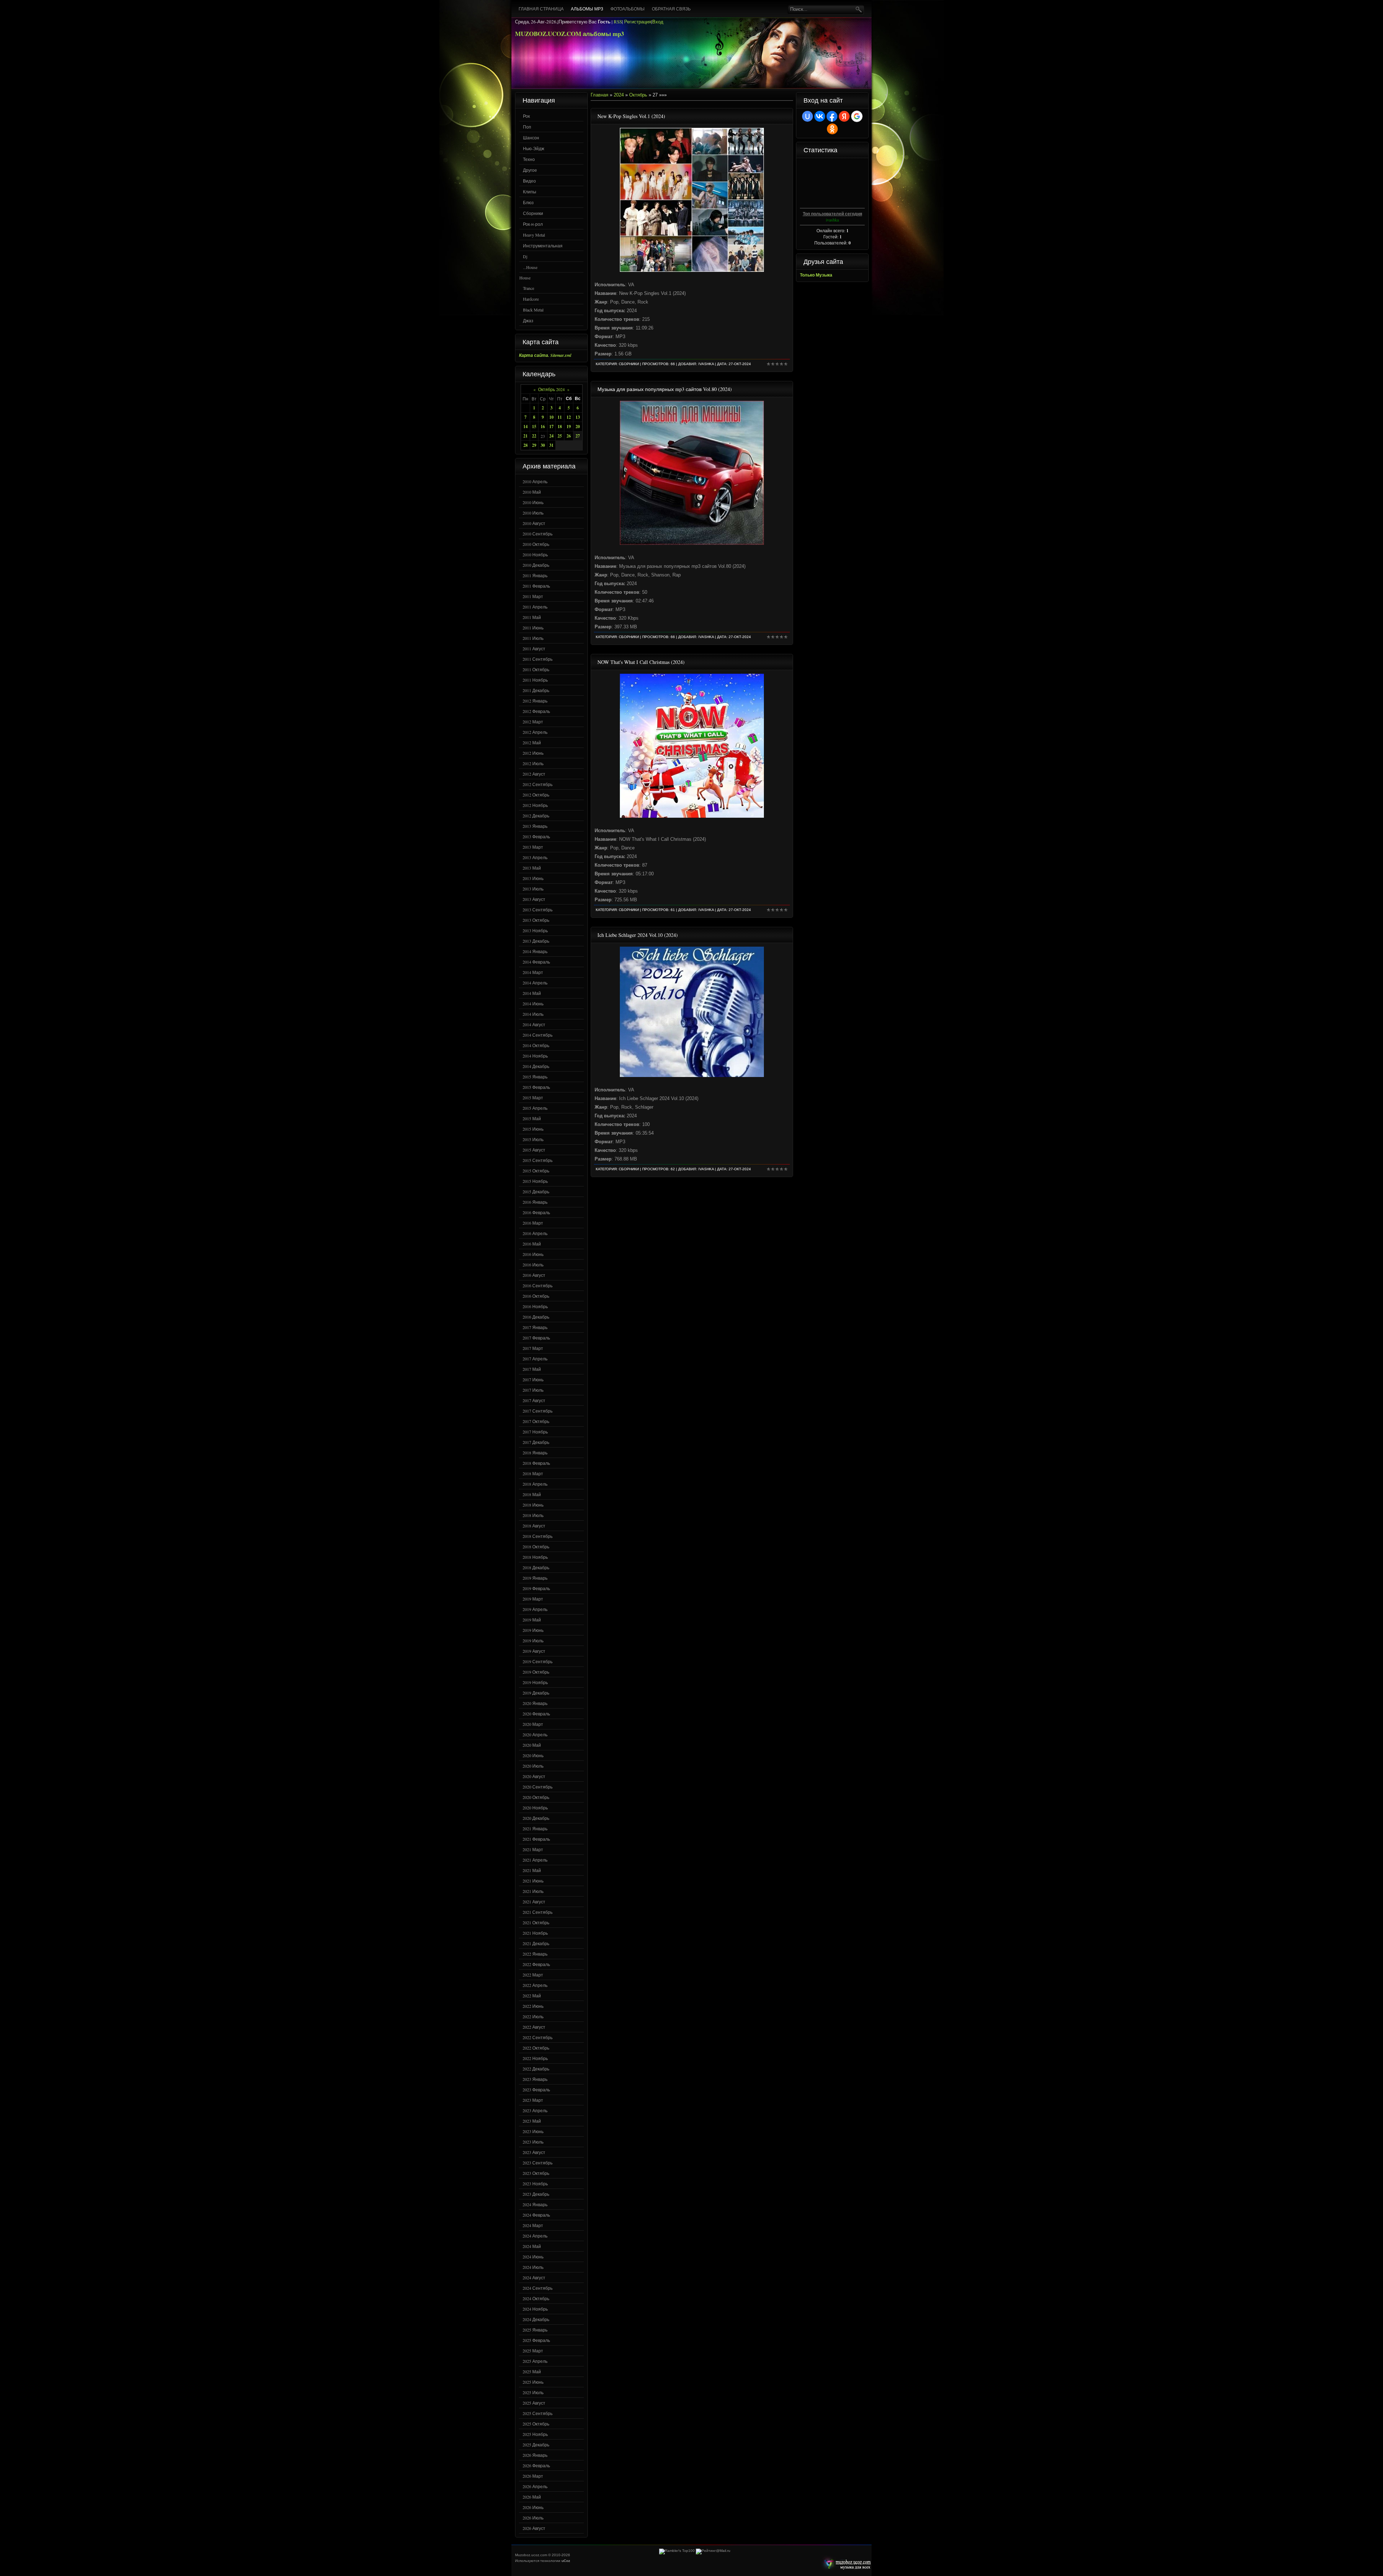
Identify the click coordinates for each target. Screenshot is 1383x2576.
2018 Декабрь (536, 1567)
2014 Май (532, 993)
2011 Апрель (535, 607)
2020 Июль (533, 1766)
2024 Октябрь (536, 2298)
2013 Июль (533, 889)
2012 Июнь (533, 753)
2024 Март (533, 2225)
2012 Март (533, 722)
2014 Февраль (536, 962)
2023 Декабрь (536, 2194)
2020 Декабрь (536, 1818)
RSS (618, 22)
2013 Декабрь (536, 941)
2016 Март (533, 1223)
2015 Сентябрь (538, 1160)
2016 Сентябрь (538, 1285)
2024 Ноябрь (535, 2309)
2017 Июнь (533, 1379)
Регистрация (638, 22)
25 (560, 436)
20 (578, 427)
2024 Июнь (533, 2257)
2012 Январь (535, 701)
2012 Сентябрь (538, 784)
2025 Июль (533, 2392)
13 (578, 417)
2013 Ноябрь (535, 930)
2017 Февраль (536, 1338)
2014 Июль (533, 1014)
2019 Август (534, 1651)
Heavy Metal (534, 235)
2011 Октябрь (536, 669)
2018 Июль (533, 1515)
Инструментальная (543, 246)
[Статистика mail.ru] (713, 2551)
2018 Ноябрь (535, 1557)
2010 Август (534, 523)
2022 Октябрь (536, 2048)
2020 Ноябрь (535, 1808)
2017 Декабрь (536, 1442)
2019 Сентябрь (538, 1661)
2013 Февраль (536, 836)
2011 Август (534, 649)
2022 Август (534, 2027)
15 (534, 427)
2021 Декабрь (536, 1943)
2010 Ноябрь (535, 555)
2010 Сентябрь (538, 534)
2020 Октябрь (536, 1797)
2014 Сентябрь (538, 1035)
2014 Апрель (535, 983)
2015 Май (532, 1118)
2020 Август (534, 1776)
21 (525, 436)
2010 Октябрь (536, 544)
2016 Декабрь (536, 1317)
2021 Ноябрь (535, 1933)
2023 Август (534, 2152)
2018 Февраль (536, 1463)
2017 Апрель (535, 1359)
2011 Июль (533, 638)
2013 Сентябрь (538, 910)
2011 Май (532, 617)
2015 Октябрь (536, 1171)
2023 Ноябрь (535, 2184)
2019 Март (533, 1599)
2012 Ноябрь (535, 805)
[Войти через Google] (857, 116)
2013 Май (532, 868)
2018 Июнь (533, 1505)
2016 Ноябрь (535, 1306)
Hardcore (531, 299)
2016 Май (532, 1244)
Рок (526, 116)
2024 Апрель (535, 2236)
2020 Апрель (535, 1734)
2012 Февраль (536, 711)
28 (525, 445)
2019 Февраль (536, 1588)
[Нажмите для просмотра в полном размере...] (692, 270)
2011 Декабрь (536, 690)
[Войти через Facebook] (832, 116)
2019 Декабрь (536, 1693)
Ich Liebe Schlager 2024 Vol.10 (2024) (638, 935)
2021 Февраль (536, 1839)
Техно (529, 159)
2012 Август (534, 774)
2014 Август (534, 1024)
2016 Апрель (535, 1233)
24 (551, 436)
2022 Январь (535, 1954)
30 (543, 445)
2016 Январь (535, 1202)
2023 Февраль (536, 2090)
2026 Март (533, 2476)
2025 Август (534, 2403)
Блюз (528, 202)
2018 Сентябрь (538, 1536)
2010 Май (532, 492)
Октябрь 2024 (551, 389)
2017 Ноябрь (535, 1432)
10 (551, 417)
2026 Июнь (533, 2507)
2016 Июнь (533, 1254)
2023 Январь (535, 2079)
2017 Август (534, 1400)
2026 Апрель (535, 2486)
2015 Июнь (533, 1129)
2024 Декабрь (536, 2319)
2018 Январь (535, 1453)
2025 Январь (535, 2330)
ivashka (706, 364)
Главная (599, 95)
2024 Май (532, 2246)
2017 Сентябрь (538, 1411)
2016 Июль (533, 1265)
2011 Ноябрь (535, 680)
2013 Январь (535, 826)
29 (534, 445)
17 (551, 427)
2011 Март (533, 596)
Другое (530, 170)
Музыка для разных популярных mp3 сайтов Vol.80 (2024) (665, 389)
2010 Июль (533, 513)
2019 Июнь (533, 1630)
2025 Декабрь (536, 2445)
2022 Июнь (533, 2006)
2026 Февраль (536, 2465)
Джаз (528, 320)
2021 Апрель (535, 1860)
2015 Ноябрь (535, 1181)
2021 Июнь (533, 1881)
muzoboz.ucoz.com (846, 2564)
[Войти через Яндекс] (844, 116)
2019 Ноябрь (535, 1682)
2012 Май (532, 742)
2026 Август (534, 2528)
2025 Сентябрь (538, 2413)
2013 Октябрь (536, 920)
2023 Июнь (533, 2131)
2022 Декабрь (536, 2069)
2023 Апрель (535, 2110)
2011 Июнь (533, 628)
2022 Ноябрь (535, 2058)
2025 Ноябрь (535, 2434)
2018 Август (534, 1526)
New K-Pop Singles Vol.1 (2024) (631, 116)
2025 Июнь (533, 2382)
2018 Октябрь (536, 1547)
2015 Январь (535, 1077)
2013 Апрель (535, 857)
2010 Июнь (533, 502)
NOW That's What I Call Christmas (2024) (641, 662)
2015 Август (534, 1150)
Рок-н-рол (533, 224)
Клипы (530, 192)
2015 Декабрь (536, 1191)
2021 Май (532, 1870)
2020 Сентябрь (538, 1787)
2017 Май (532, 1369)
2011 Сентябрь (538, 659)
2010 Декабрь (536, 565)
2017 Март (533, 1348)
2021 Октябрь (536, 1922)
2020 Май (532, 1745)
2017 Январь (535, 1327)
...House (530, 267)
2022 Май (532, 1996)
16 (543, 427)
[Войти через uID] (807, 116)
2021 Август (534, 1902)
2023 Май (532, 2121)
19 (569, 427)
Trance (529, 288)
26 (569, 436)
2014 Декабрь (536, 1066)
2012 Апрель (535, 732)
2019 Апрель (535, 1609)
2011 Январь (535, 575)
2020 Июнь (533, 1755)
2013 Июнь (533, 878)
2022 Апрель (535, 1985)
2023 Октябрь (536, 2173)
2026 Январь (535, 2455)
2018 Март (533, 1473)
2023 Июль (533, 2142)
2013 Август (534, 899)
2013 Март (533, 847)
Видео (529, 181)
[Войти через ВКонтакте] (820, 116)
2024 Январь (535, 2204)
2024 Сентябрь (538, 2288)
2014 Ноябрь (535, 1056)
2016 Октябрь (536, 1296)
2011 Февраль (536, 586)
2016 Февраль (536, 1212)
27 (578, 436)
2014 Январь (535, 951)
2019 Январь (535, 1578)
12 (569, 417)
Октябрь (638, 95)
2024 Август (534, 2277)
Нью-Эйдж (534, 148)
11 (560, 417)
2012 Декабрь (536, 816)
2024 (619, 95)
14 (525, 427)
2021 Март (533, 1849)
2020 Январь (535, 1703)
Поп (527, 127)
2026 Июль (533, 2518)
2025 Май (532, 2371)
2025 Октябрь (536, 2424)
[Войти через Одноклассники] (832, 129)
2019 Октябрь (536, 1672)
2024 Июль (533, 2267)
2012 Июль (533, 763)
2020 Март (533, 1724)
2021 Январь (535, 1828)
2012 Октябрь (536, 795)
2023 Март (533, 2100)
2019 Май (532, 1620)
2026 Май (532, 2497)
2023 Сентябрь (538, 2163)
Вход (658, 22)
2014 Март (533, 972)
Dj (525, 256)
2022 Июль (533, 2016)
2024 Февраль (536, 2215)
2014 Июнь (533, 1004)
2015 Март (533, 1098)
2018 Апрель (535, 1484)
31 (551, 445)
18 (560, 427)
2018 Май (532, 1494)
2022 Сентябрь (538, 2037)
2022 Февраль (536, 1964)
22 (534, 436)
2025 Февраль (536, 2340)
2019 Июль (533, 1641)
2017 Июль (533, 1390)
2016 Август (534, 1275)
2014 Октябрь (536, 1045)
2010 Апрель (535, 481)
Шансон (531, 138)
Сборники (533, 213)
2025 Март (533, 2351)
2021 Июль (533, 1891)
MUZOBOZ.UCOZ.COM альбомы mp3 (570, 34)
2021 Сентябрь (538, 1912)
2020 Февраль (536, 1714)
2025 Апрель (535, 2361)
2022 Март (533, 1975)
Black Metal (533, 310)
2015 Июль (533, 1139)
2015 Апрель (535, 1108)
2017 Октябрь (536, 1421)
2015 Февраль (536, 1087)
